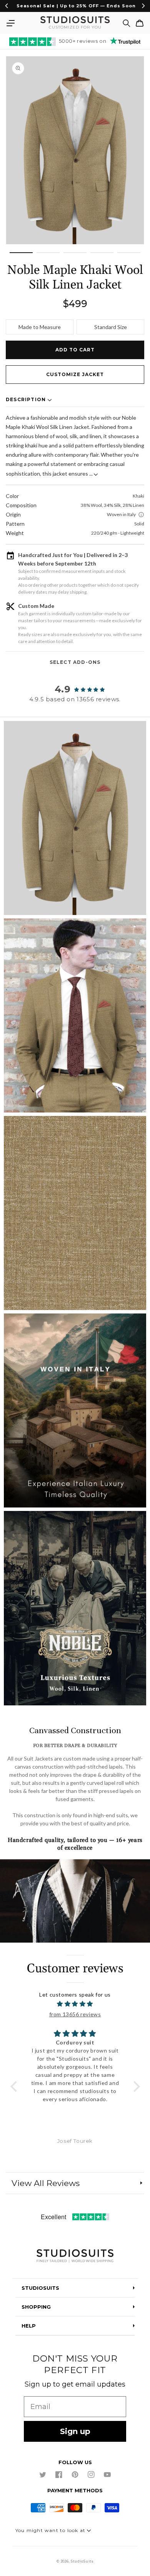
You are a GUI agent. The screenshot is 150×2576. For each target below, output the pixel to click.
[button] (10, 23)
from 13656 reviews (75, 2014)
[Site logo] (75, 2256)
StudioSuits (82, 2561)
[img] (75, 2004)
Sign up (75, 2431)
